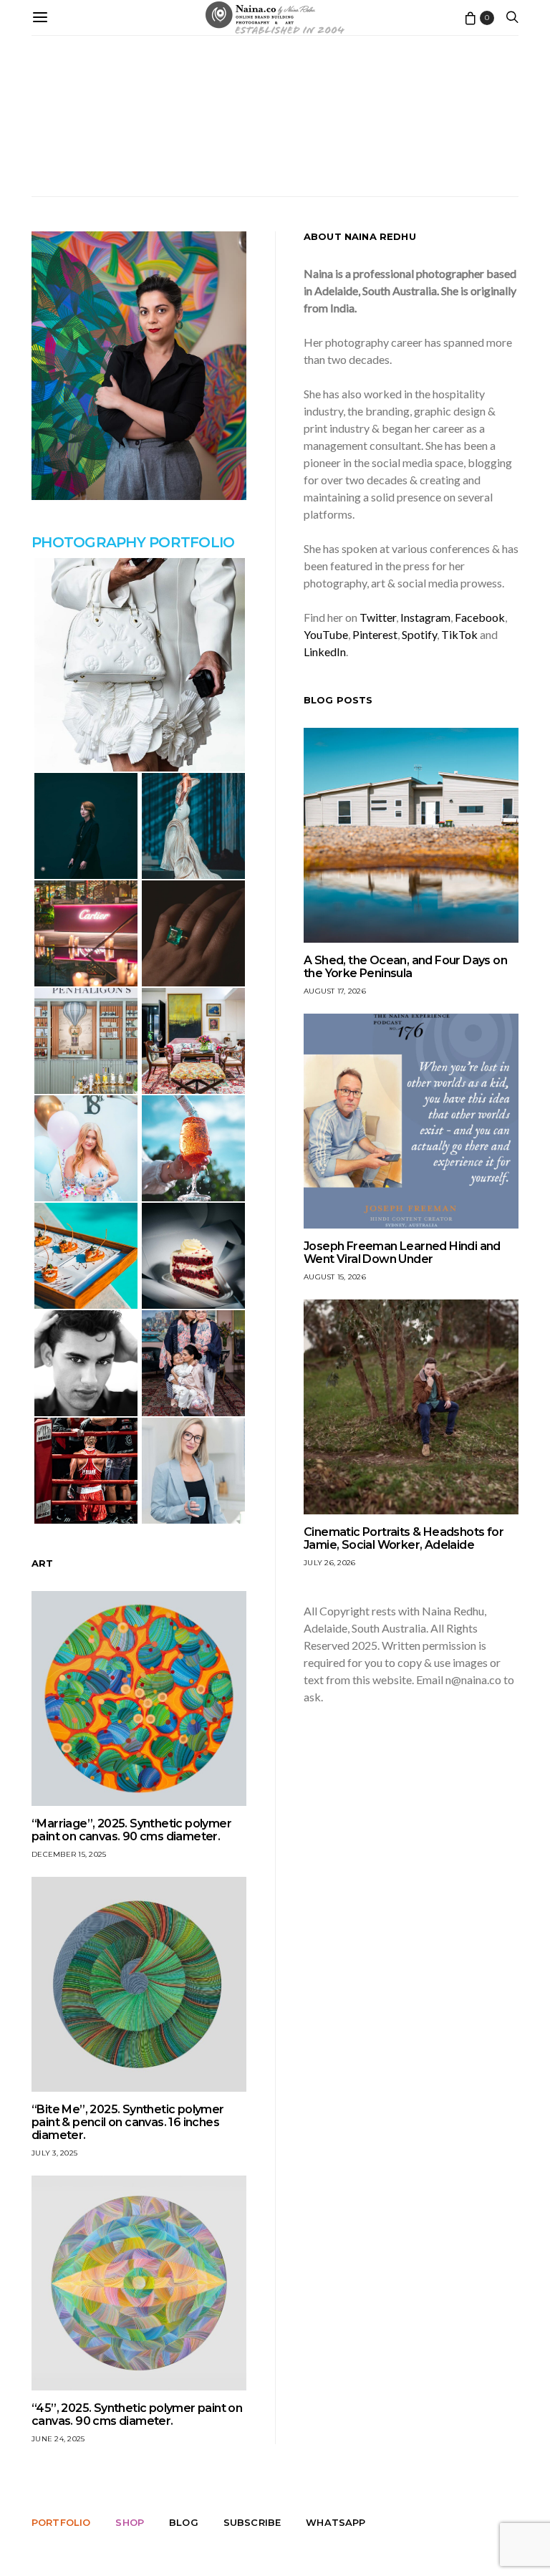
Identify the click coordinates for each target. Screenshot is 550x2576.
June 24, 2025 (58, 2439)
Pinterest (375, 634)
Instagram (425, 617)
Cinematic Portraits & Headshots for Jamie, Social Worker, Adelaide (404, 1538)
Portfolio (61, 2522)
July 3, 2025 (54, 2153)
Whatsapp (336, 2522)
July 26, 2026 (329, 1563)
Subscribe (252, 2522)
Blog (184, 2522)
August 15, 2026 (335, 1277)
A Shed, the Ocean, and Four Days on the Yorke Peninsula (405, 967)
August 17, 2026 (335, 991)
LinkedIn (325, 652)
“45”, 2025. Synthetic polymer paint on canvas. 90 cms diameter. (137, 2414)
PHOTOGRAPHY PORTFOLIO (133, 542)
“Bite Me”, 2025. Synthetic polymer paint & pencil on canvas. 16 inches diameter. (128, 2122)
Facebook (480, 617)
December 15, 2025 (69, 1854)
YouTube (326, 634)
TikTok (459, 634)
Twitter (378, 617)
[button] (139, 665)
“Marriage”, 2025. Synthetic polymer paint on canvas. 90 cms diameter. (131, 1830)
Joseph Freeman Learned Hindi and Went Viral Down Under (402, 1253)
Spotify (419, 634)
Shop (130, 2522)
